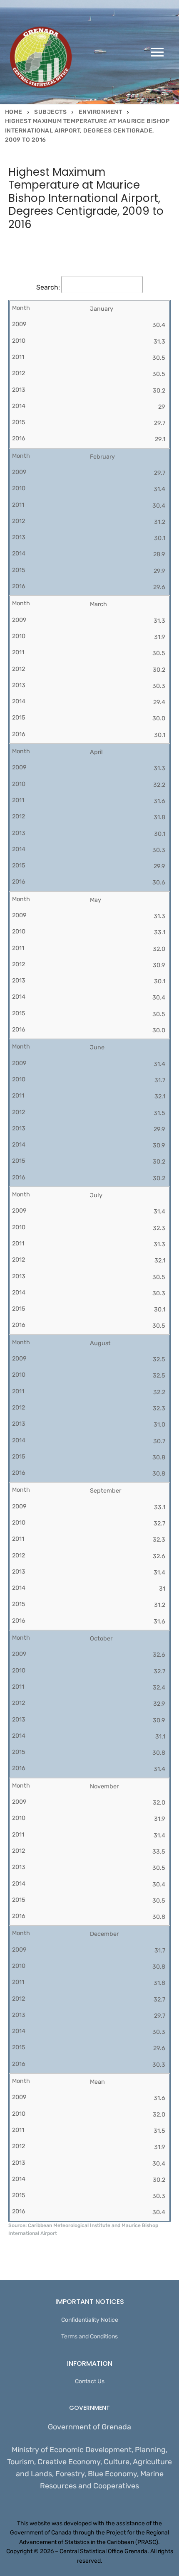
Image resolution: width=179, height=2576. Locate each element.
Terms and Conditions (89, 2337)
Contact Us (90, 2381)
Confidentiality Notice (90, 2320)
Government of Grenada (89, 2427)
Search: (48, 287)
